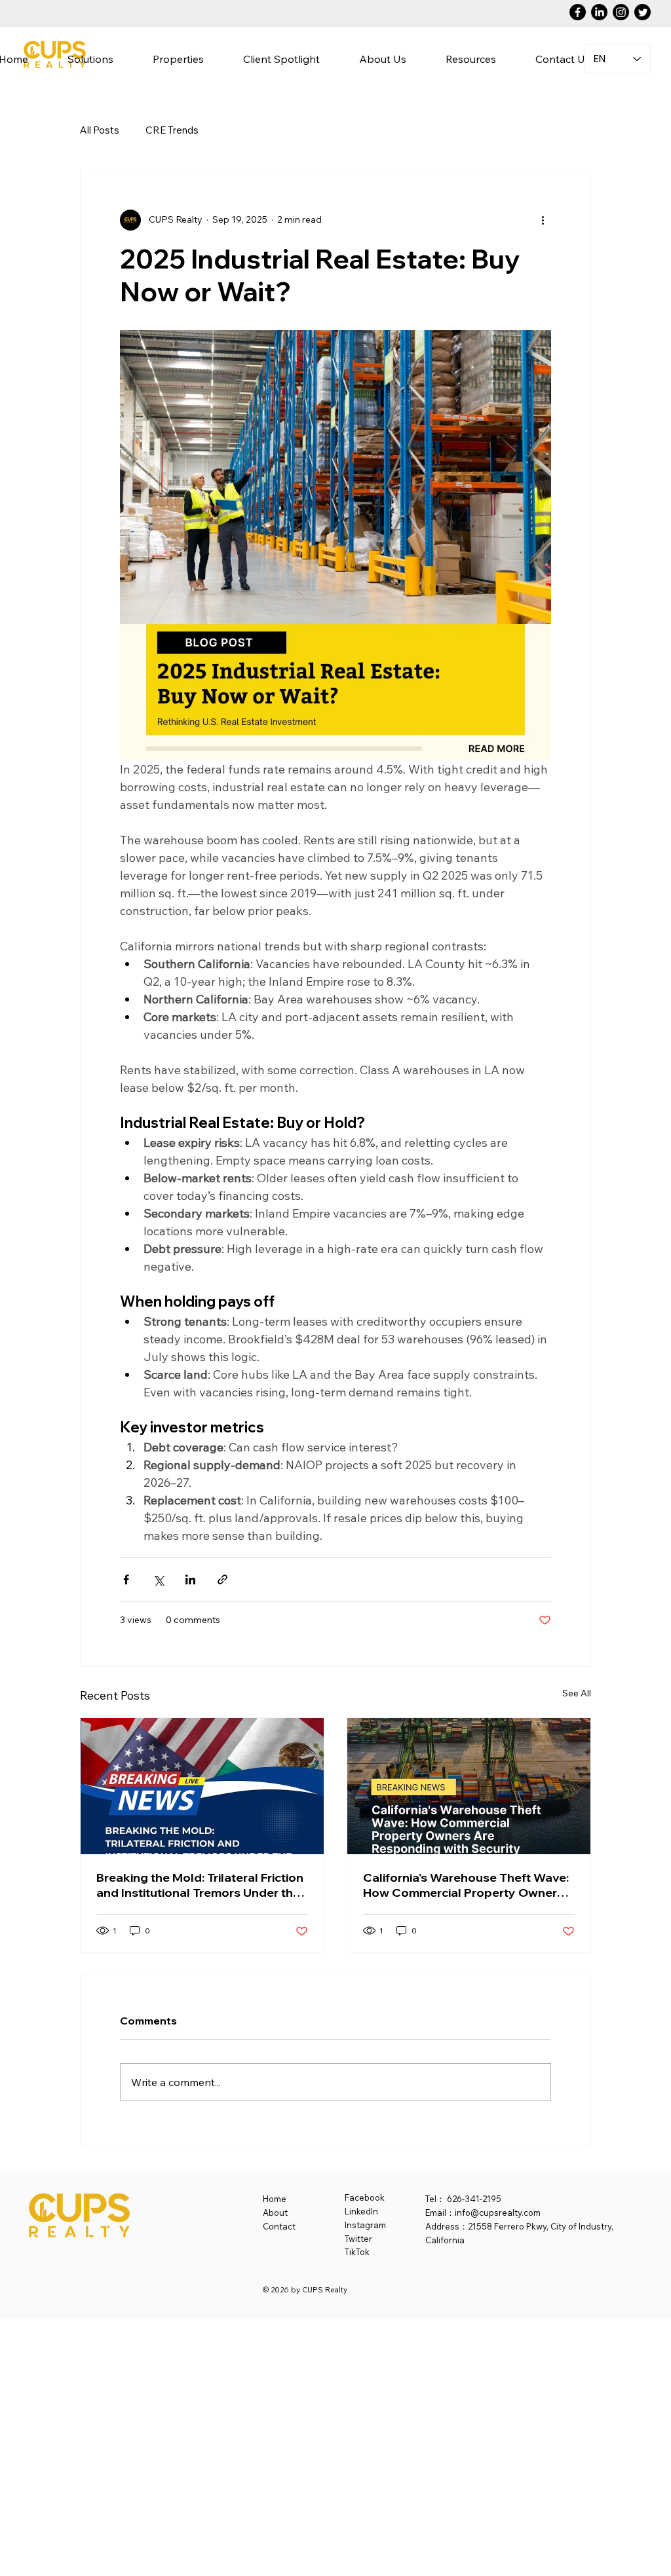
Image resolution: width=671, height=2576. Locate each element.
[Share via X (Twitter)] (158, 1579)
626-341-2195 (474, 2199)
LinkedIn (361, 2211)
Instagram (365, 2225)
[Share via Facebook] (126, 1579)
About (275, 2212)
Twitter (358, 2239)
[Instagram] (621, 12)
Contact (279, 2226)
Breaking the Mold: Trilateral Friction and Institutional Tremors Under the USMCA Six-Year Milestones (200, 1885)
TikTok (357, 2252)
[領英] (599, 12)
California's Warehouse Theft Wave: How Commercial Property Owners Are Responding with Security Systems (466, 1885)
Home (275, 2199)
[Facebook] (578, 12)
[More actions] (543, 220)
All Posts (100, 130)
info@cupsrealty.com (498, 2212)
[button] (383, 59)
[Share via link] (222, 1579)
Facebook (365, 2197)
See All (577, 1693)
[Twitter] (642, 12)
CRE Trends (172, 130)
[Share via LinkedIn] (190, 1579)
